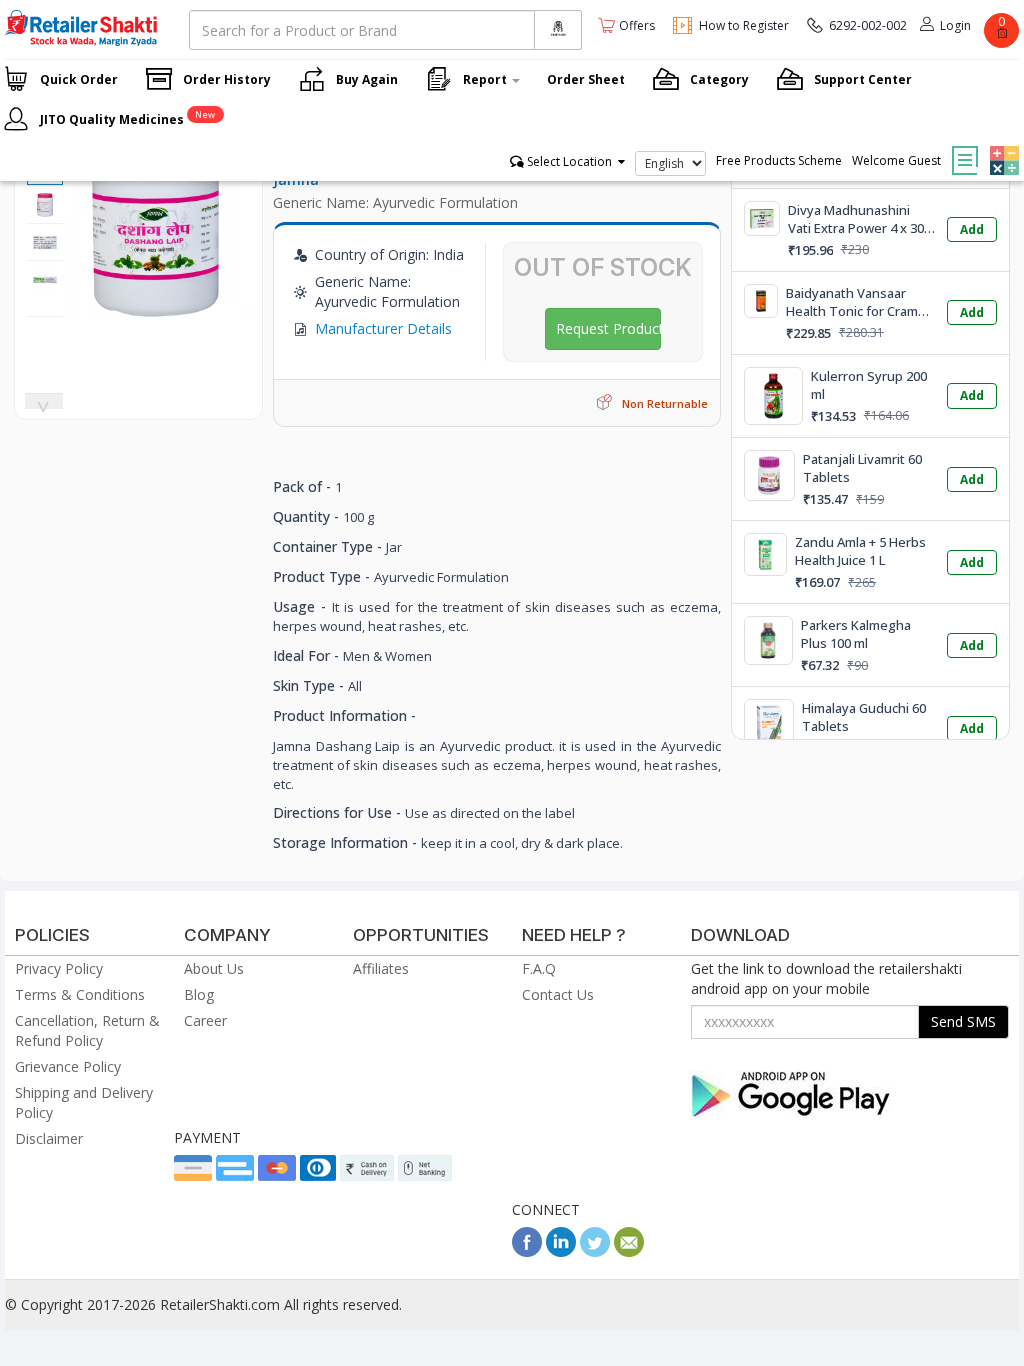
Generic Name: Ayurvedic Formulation (395, 202)
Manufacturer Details (383, 328)
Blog (199, 994)
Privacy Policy (59, 968)
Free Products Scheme (779, 160)
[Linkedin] (561, 1251)
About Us (214, 968)
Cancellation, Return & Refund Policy (87, 1030)
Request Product (609, 328)
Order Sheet (586, 79)
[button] (1002, 146)
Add (972, 229)
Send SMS (963, 1021)
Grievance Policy (68, 1066)
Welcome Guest (896, 160)
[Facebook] (527, 1251)
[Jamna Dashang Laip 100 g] (157, 307)
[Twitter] (595, 1251)
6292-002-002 (868, 25)
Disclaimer (49, 1138)
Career (205, 1020)
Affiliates (381, 968)
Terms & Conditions (80, 994)
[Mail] (629, 1251)
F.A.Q (539, 968)
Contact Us (558, 994)
